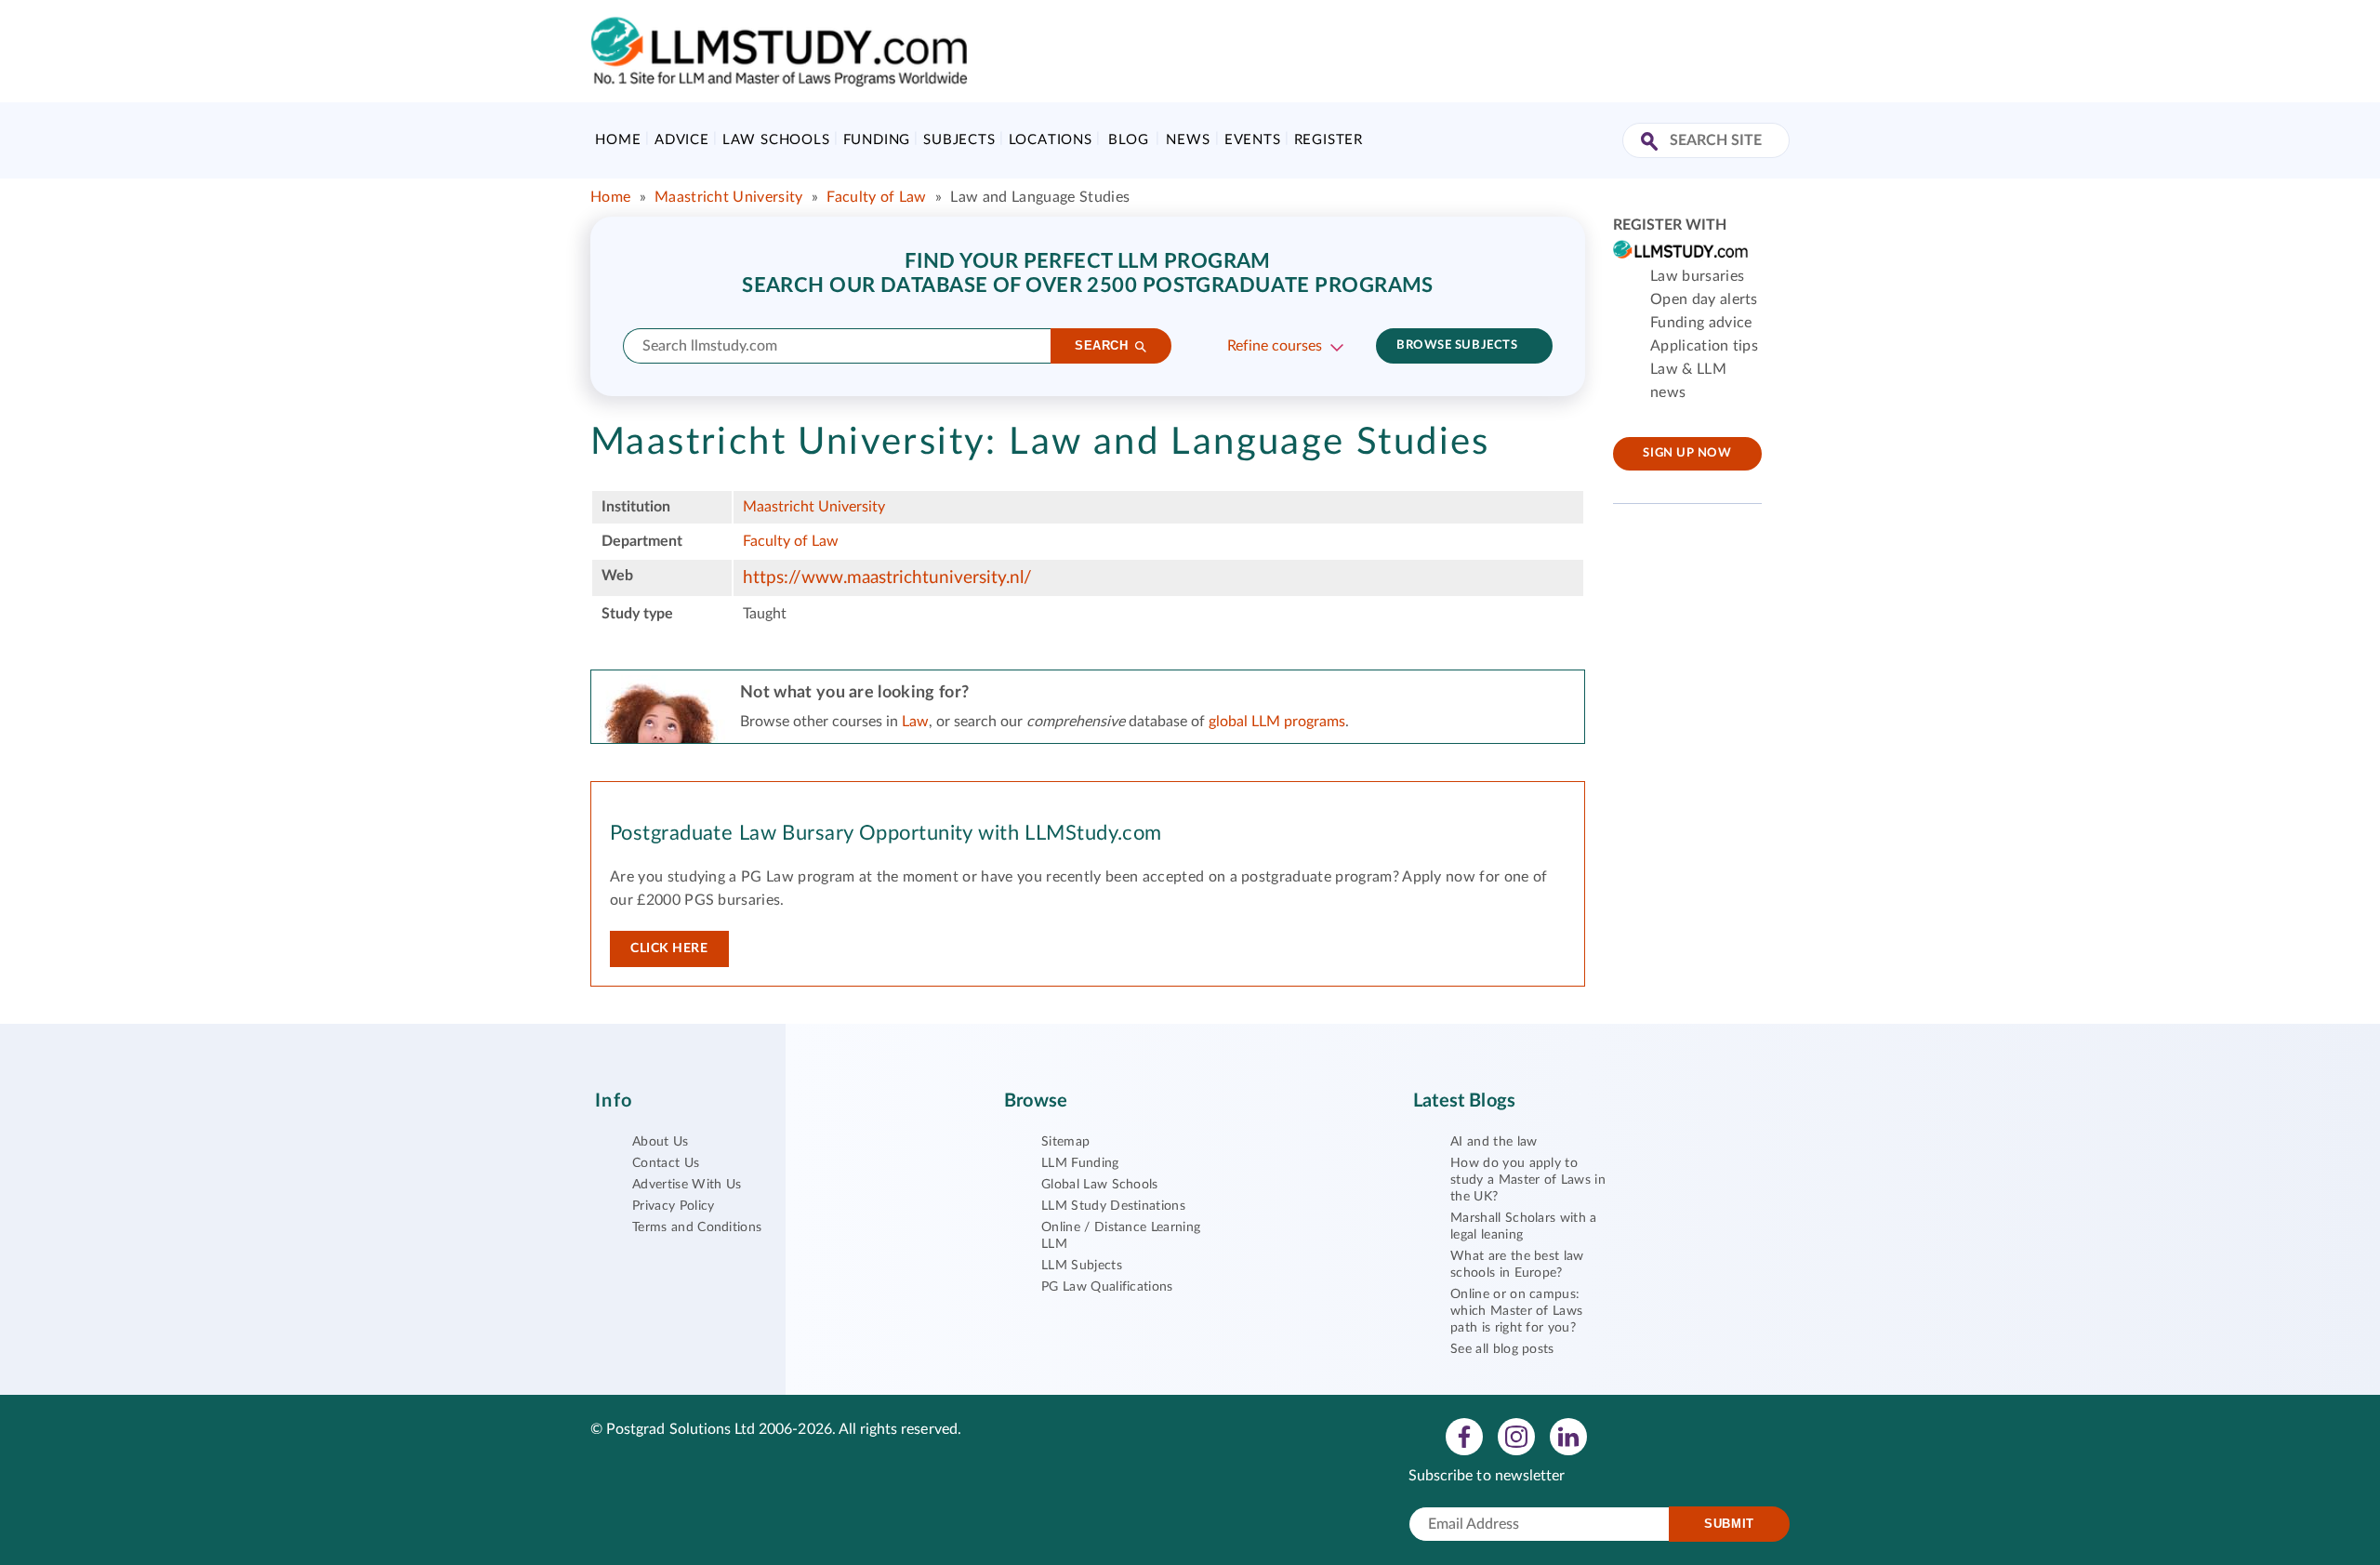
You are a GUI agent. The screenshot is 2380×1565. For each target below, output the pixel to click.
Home (618, 140)
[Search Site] (1652, 143)
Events (1253, 140)
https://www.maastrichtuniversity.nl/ (887, 578)
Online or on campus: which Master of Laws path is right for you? (1516, 1311)
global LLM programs (1277, 722)
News (1188, 140)
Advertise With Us (687, 1185)
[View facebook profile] (1464, 1436)
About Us (661, 1142)
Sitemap (1065, 1142)
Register (1329, 140)
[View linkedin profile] (1568, 1436)
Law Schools (776, 140)
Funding (877, 140)
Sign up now (1687, 453)
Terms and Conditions (697, 1227)
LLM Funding (1080, 1163)
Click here (669, 948)
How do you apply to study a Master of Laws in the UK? (1528, 1180)
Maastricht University (729, 197)
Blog (1128, 140)
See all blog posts (1502, 1349)
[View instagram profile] (1516, 1436)
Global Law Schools (1100, 1185)
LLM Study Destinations (1113, 1206)
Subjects (959, 140)
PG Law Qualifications (1107, 1287)
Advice (682, 140)
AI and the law (1494, 1142)
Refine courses (1275, 346)
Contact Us (666, 1163)
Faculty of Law (876, 197)
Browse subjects (1457, 345)
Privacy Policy (673, 1206)
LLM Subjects (1082, 1266)
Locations (1051, 140)
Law (915, 722)
